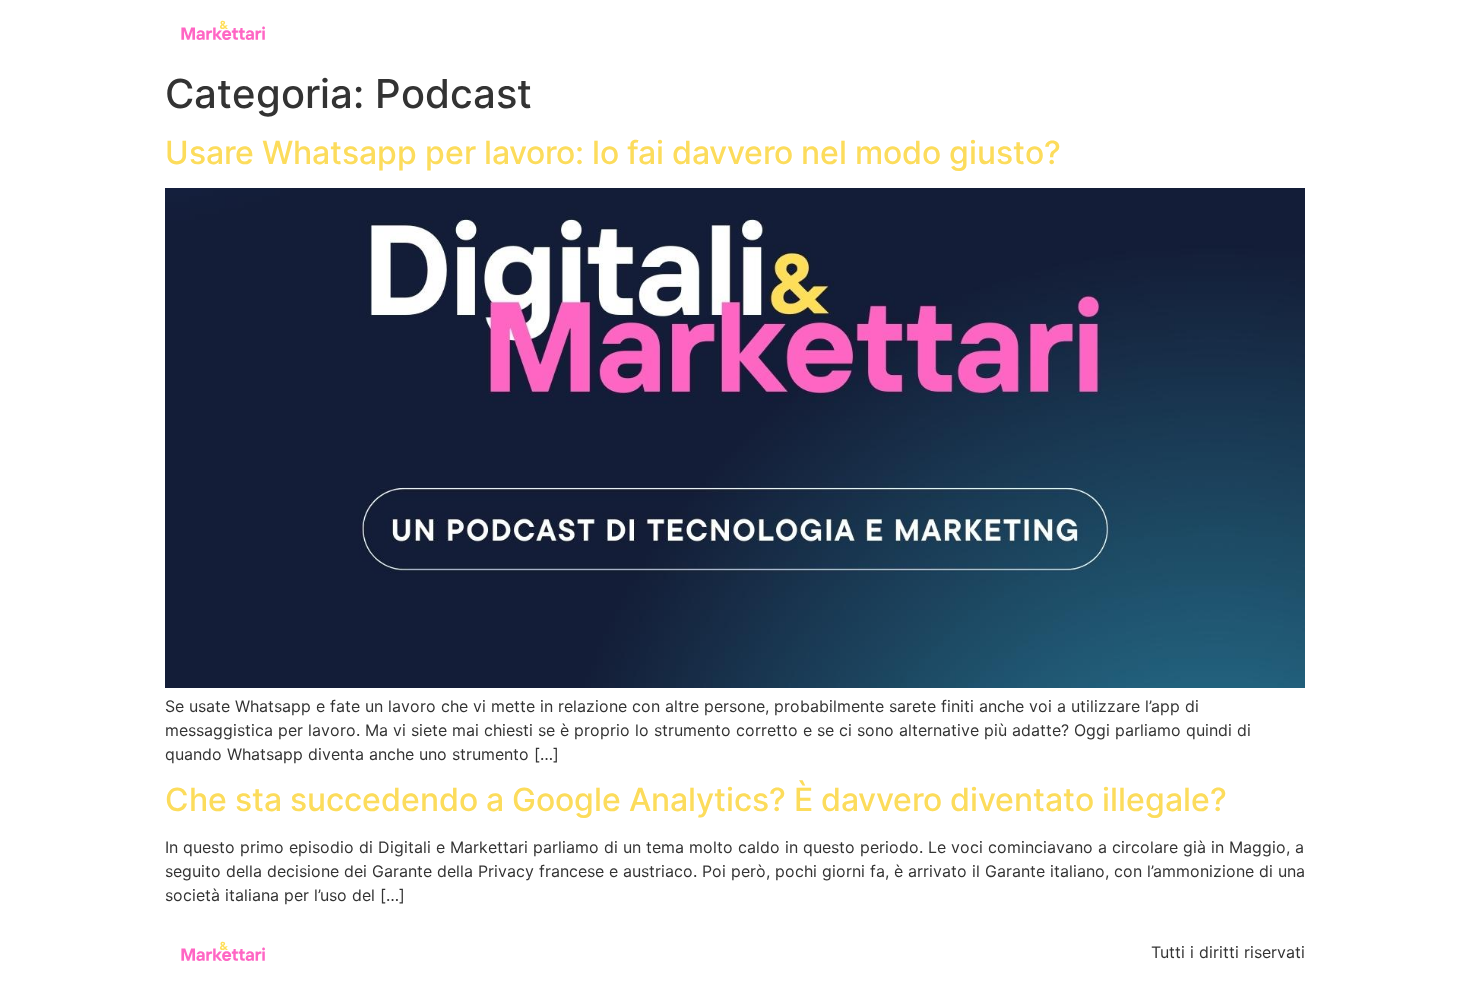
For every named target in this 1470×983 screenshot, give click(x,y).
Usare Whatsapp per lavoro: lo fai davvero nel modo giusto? (613, 152)
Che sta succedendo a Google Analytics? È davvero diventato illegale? (696, 799)
